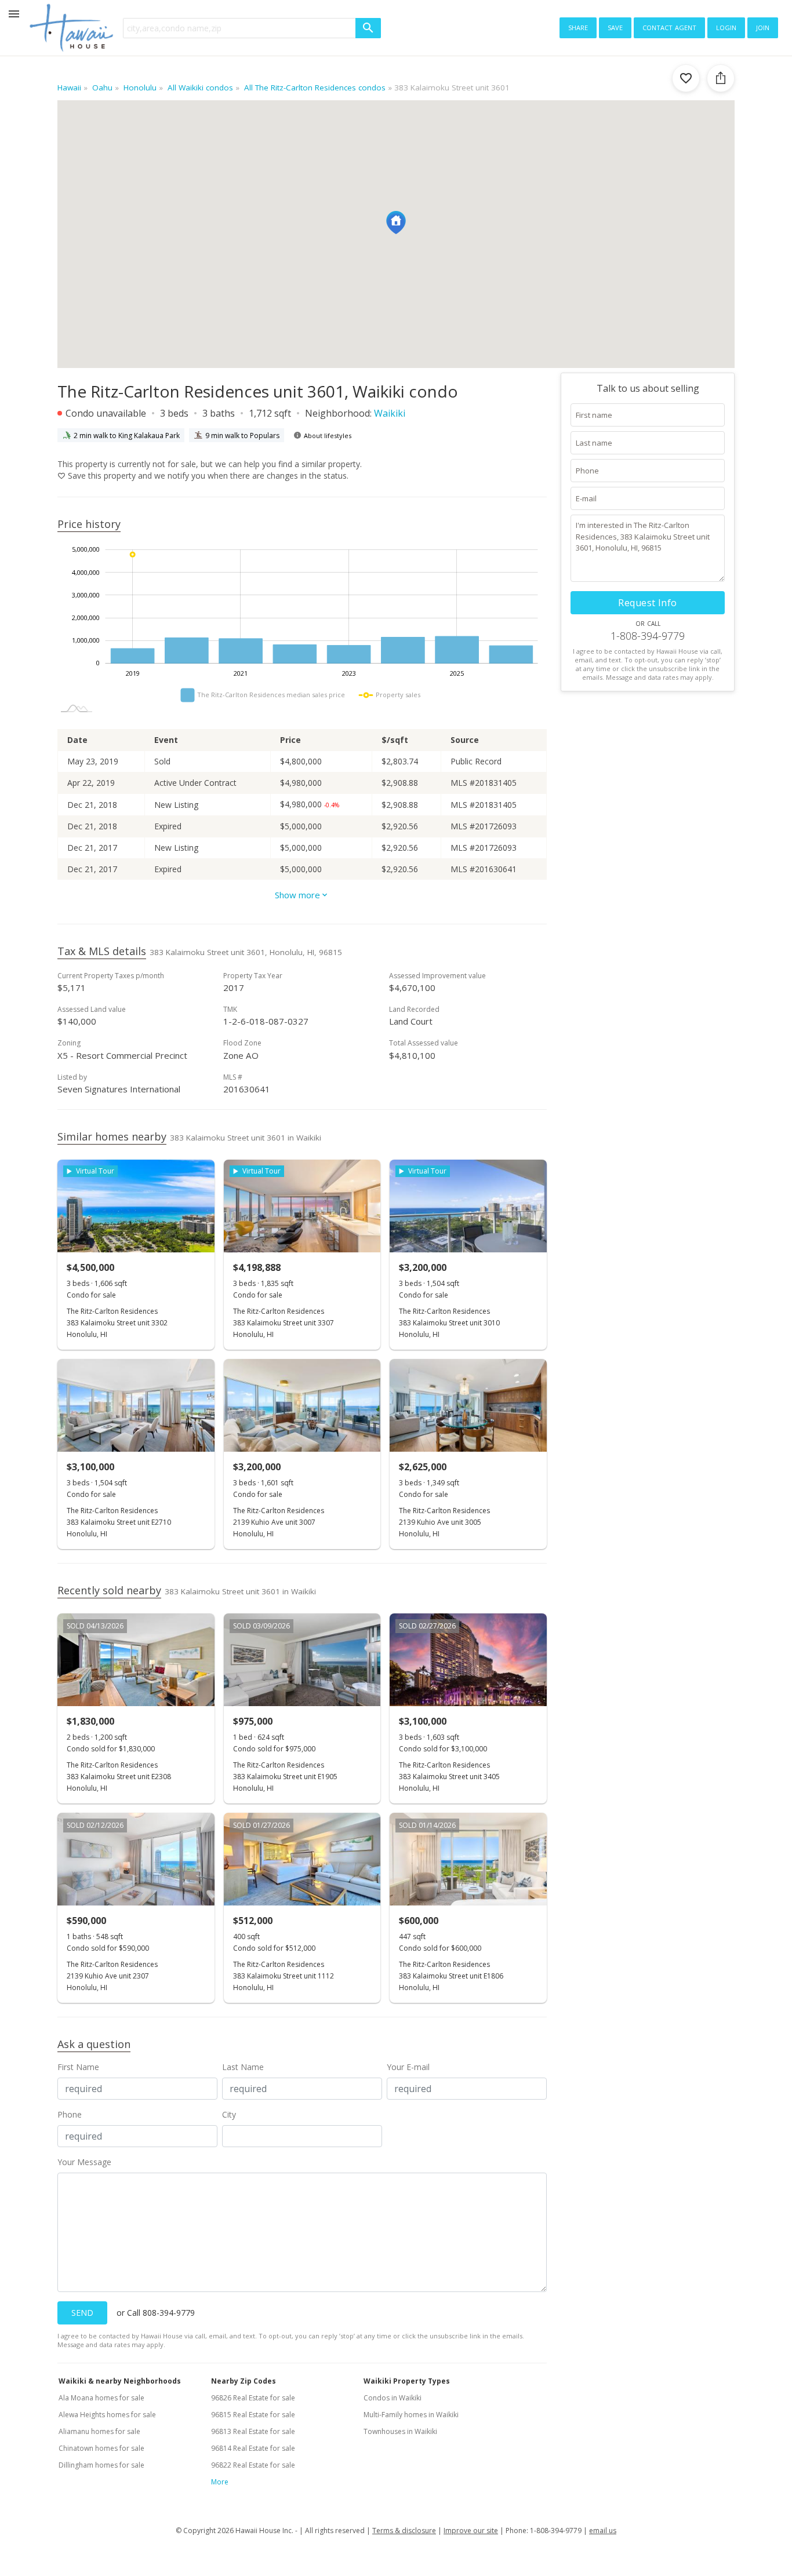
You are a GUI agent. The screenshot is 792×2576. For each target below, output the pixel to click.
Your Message (84, 2162)
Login (726, 27)
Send (82, 2313)
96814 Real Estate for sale (253, 2448)
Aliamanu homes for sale (99, 2431)
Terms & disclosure (404, 2531)
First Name (78, 2067)
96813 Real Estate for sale (253, 2431)
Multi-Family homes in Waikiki (411, 2415)
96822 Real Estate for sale (253, 2465)
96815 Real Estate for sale (253, 2415)
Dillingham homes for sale (101, 2465)
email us (603, 2531)
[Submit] (368, 28)
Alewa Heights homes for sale (107, 2415)
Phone (70, 2114)
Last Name (243, 2067)
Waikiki (390, 413)
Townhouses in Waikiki (400, 2431)
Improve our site (471, 2531)
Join (763, 27)
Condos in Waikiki (393, 2398)
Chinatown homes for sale (101, 2448)
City (229, 2114)
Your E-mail (408, 2067)
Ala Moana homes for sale (101, 2398)
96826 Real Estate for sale (253, 2398)
